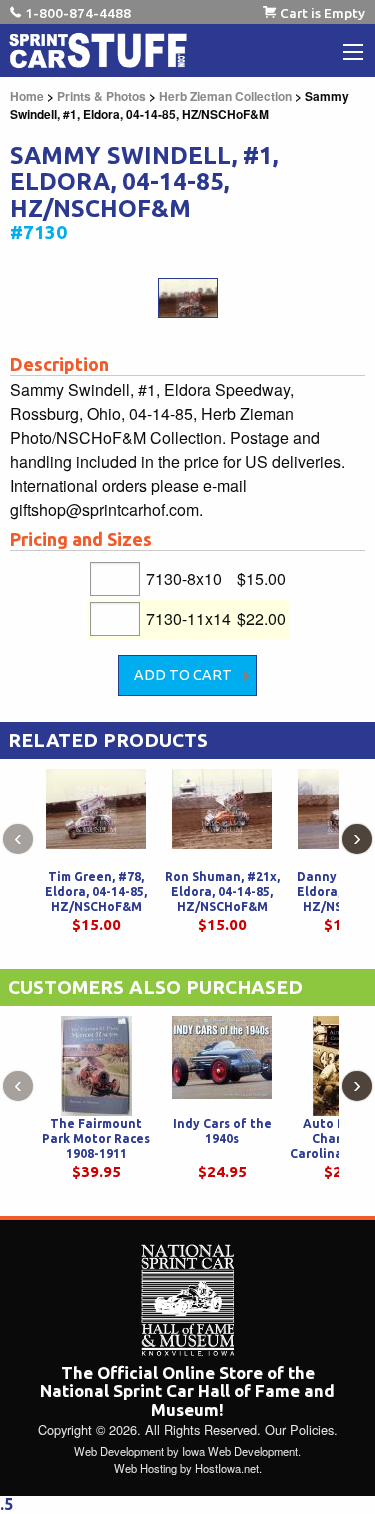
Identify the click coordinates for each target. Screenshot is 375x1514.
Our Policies (299, 1429)
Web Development (119, 1451)
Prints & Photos (101, 96)
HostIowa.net (227, 1468)
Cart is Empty (322, 13)
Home (27, 96)
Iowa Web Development (240, 1451)
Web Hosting (145, 1468)
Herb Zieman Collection (225, 96)
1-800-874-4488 (78, 13)
